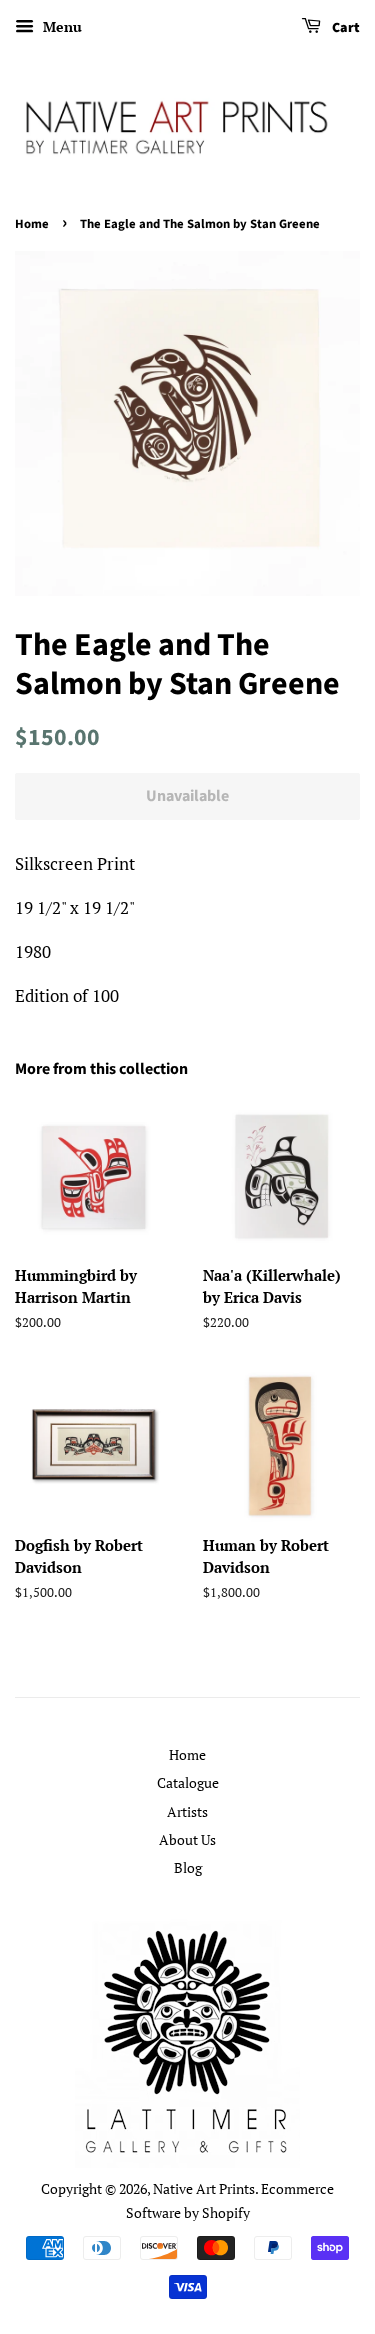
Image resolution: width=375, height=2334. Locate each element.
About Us (187, 1839)
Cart (344, 28)
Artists (187, 1811)
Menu (60, 26)
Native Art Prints (204, 2188)
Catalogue (188, 1782)
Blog (188, 1867)
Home (32, 224)
